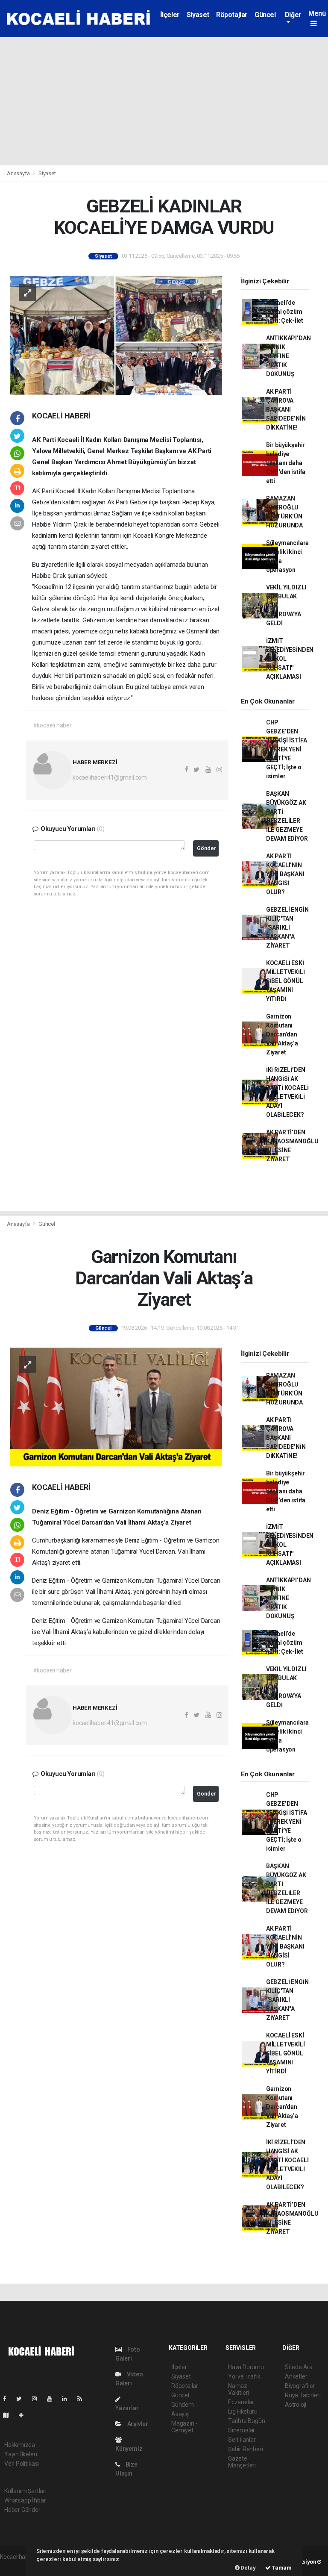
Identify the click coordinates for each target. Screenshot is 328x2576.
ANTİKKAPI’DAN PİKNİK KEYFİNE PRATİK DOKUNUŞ (288, 356)
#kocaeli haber (52, 725)
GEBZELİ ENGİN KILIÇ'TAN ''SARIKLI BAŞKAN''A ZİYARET (287, 927)
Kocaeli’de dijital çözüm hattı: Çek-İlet (285, 312)
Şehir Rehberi (246, 2449)
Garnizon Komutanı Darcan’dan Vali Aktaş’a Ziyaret (282, 1034)
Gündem (183, 2405)
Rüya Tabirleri (303, 2395)
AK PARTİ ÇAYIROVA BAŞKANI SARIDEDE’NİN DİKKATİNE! (286, 409)
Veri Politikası (22, 2464)
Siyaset (198, 15)
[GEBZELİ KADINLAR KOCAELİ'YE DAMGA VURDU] (116, 335)
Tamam (281, 2568)
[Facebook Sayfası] (8, 2399)
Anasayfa (19, 173)
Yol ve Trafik (244, 2376)
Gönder (206, 848)
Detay (248, 2568)
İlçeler (170, 15)
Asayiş (180, 2414)
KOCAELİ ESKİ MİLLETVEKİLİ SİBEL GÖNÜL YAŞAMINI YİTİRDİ (286, 981)
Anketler (296, 2376)
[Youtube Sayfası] (53, 2399)
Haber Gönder (22, 2510)
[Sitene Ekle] (25, 2415)
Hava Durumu (246, 2367)
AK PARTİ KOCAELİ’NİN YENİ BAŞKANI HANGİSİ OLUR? (285, 874)
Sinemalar (242, 2430)
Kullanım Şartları (25, 2491)
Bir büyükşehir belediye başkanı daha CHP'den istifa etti (286, 463)
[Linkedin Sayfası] (68, 2399)
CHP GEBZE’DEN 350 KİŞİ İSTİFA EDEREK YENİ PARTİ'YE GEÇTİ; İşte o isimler (287, 749)
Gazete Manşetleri (242, 2462)
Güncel (265, 15)
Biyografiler (300, 2386)
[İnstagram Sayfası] (38, 2399)
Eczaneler (241, 2402)
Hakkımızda (20, 2445)
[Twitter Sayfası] (22, 2399)
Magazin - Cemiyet (184, 2427)
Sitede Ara (299, 2367)
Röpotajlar (232, 15)
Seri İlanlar (242, 2440)
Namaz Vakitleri (239, 2389)
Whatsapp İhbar (25, 2500)
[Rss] (83, 2399)
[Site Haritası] (9, 2415)
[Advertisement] (164, 101)
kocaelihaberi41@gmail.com (110, 777)
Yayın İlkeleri (20, 2454)
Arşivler (137, 2424)
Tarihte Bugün (247, 2421)
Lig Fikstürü (243, 2411)
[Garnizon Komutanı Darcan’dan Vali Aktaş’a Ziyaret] (116, 1407)
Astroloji (296, 2405)
